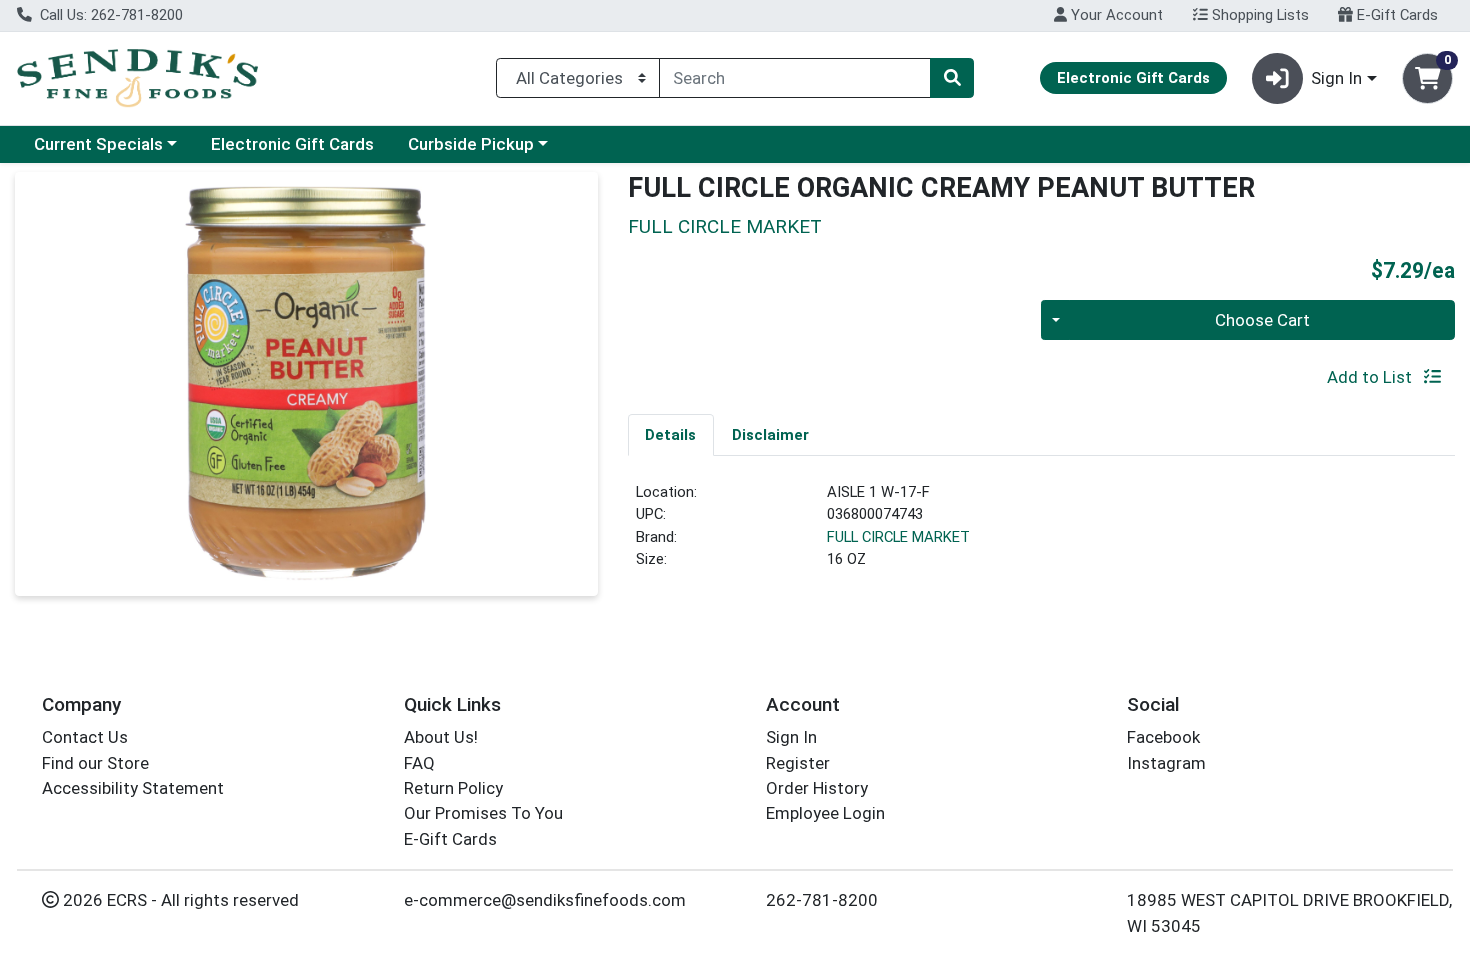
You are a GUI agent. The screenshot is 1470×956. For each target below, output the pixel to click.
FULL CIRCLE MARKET (898, 537)
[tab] (671, 434)
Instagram (1166, 763)
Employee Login (825, 813)
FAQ (419, 763)
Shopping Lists (1258, 15)
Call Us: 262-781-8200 (109, 15)
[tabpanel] (1042, 534)
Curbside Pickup (471, 144)
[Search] (952, 78)
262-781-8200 (822, 900)
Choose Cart (1262, 320)
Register (798, 763)
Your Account (1115, 15)
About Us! (441, 737)
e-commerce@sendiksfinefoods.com (545, 900)
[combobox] (795, 78)
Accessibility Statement (133, 788)
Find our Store (95, 763)
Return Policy (453, 788)
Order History (817, 788)
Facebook (1163, 737)
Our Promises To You (483, 813)
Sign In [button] (1336, 78)
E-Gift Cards (1395, 15)
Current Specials (98, 144)
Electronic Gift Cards (292, 144)
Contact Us (85, 737)
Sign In (791, 737)
